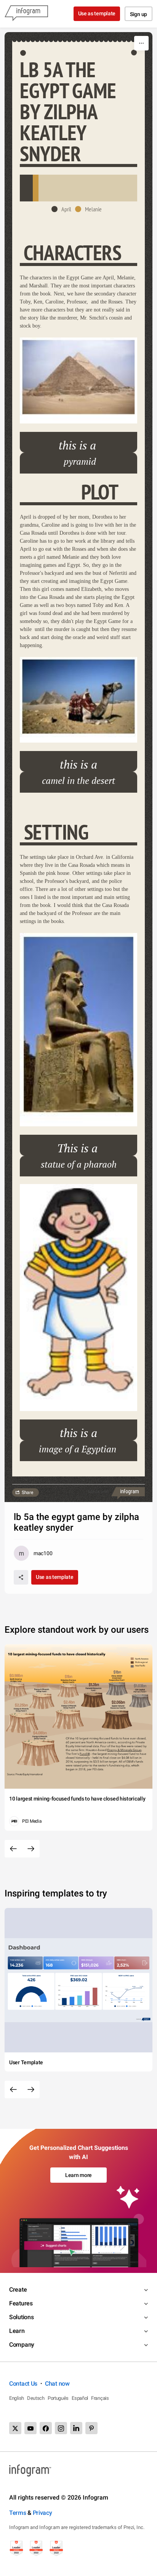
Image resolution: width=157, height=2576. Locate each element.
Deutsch (36, 2398)
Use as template (97, 13)
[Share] (21, 1577)
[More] (141, 43)
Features (21, 2303)
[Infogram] (26, 14)
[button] (63, 209)
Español (80, 2398)
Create (18, 2290)
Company (22, 2345)
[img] (26, 188)
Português (58, 2398)
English (17, 2398)
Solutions (21, 2317)
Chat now (57, 2384)
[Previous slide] (13, 1849)
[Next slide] (31, 1849)
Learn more (78, 2175)
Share (27, 1492)
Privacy (42, 2513)
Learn (17, 2331)
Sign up (139, 14)
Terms (18, 2513)
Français (100, 2398)
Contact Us (23, 2384)
